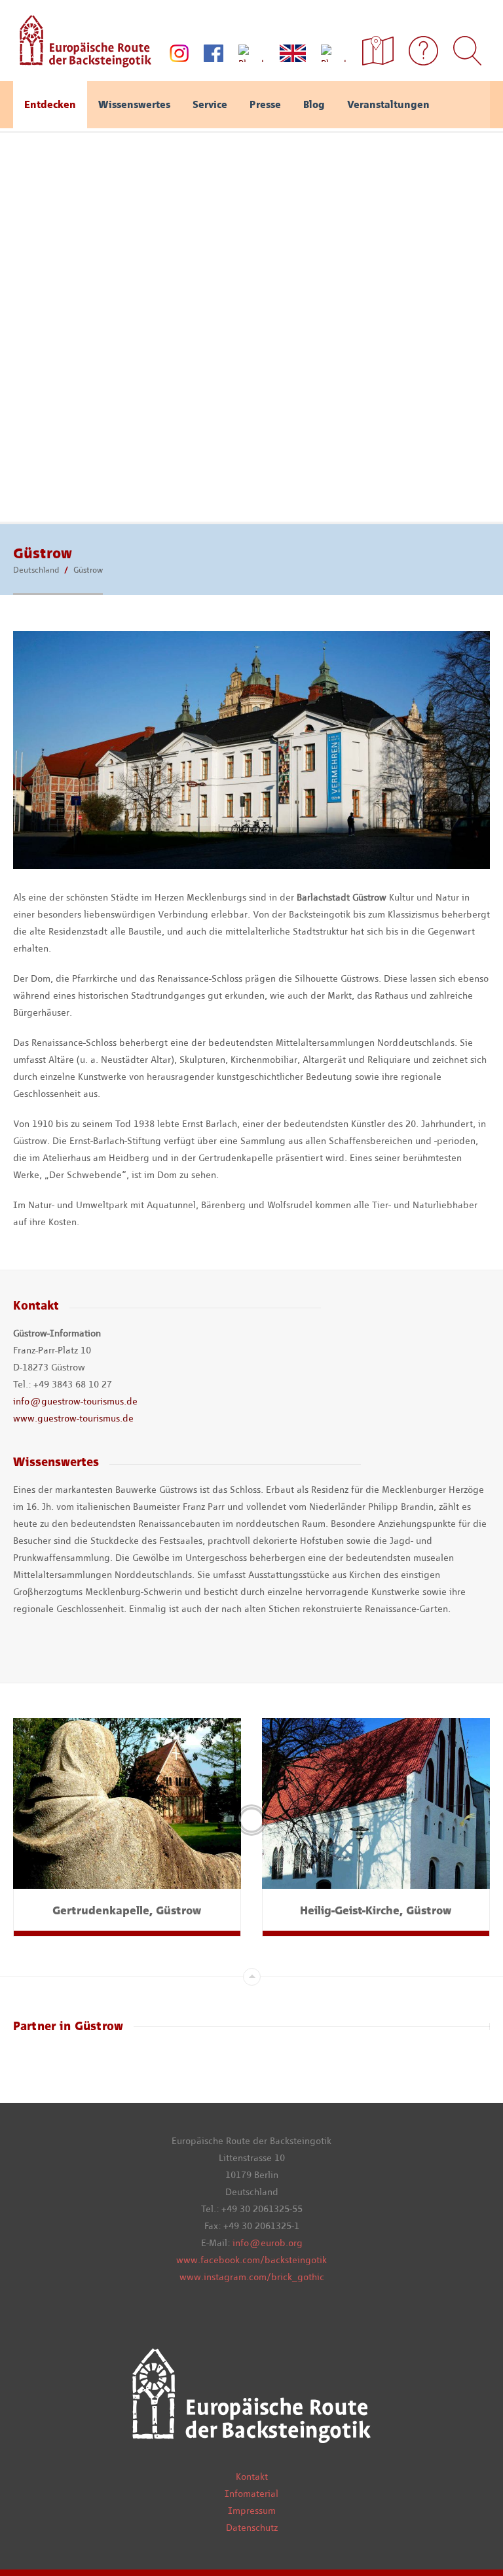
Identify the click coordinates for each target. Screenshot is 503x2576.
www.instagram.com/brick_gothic (252, 2277)
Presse (265, 104)
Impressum (252, 2511)
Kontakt (252, 2477)
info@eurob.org (268, 2243)
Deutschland (36, 570)
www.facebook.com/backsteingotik (251, 2260)
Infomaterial (251, 2494)
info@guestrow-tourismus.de (75, 1401)
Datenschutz (252, 2528)
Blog (314, 104)
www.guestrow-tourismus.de (73, 1418)
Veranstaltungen (388, 104)
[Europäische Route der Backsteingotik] (82, 63)
